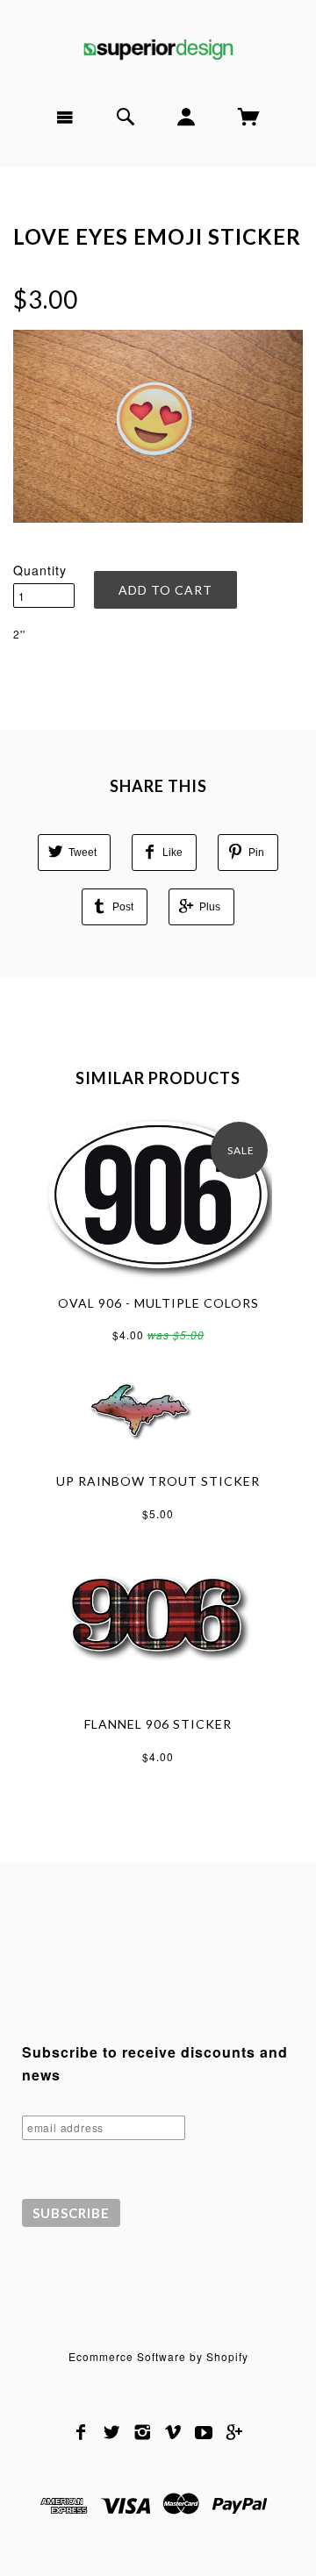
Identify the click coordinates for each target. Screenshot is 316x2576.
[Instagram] (143, 2432)
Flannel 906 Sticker (158, 1724)
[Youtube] (204, 2432)
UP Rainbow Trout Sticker (158, 1481)
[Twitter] (112, 2432)
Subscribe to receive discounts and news (155, 2063)
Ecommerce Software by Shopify (158, 2356)
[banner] (158, 46)
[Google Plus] (235, 2432)
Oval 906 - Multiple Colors (158, 1303)
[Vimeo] (173, 2432)
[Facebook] (81, 2432)
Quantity (40, 570)
